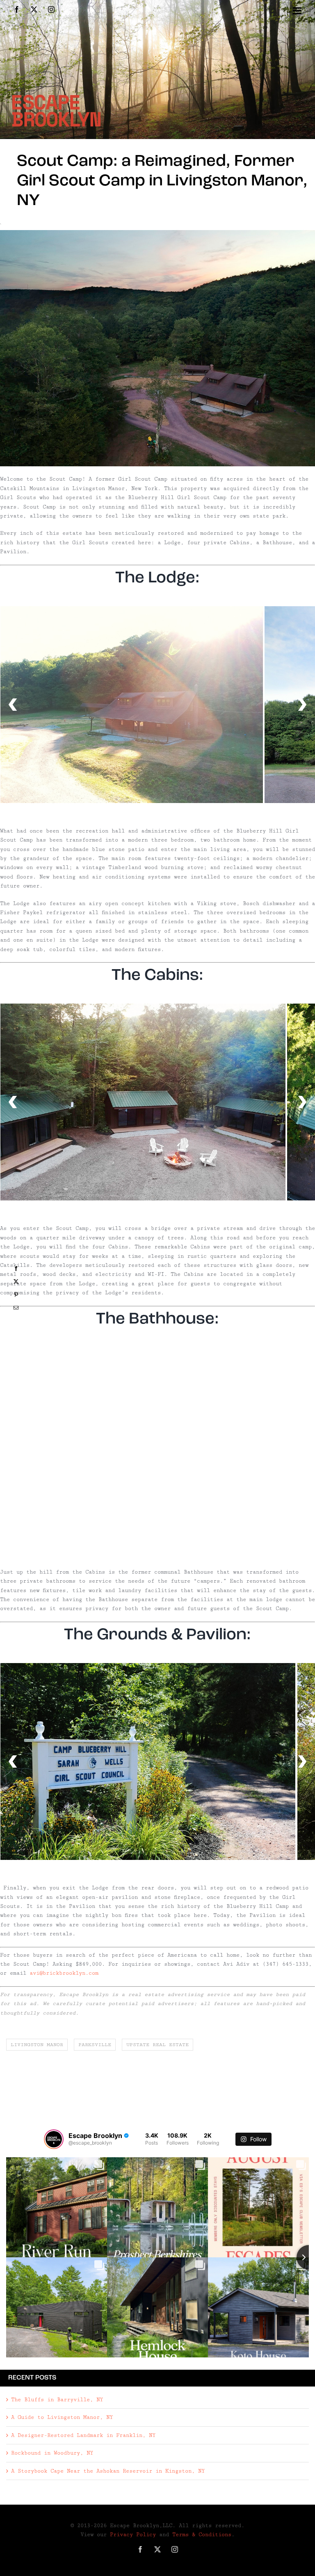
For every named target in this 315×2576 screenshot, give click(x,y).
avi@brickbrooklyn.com (64, 1973)
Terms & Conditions (202, 2535)
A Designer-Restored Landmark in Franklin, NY (83, 2435)
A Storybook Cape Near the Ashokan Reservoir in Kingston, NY (108, 2471)
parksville (95, 2045)
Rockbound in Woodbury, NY (52, 2453)
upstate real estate (157, 2045)
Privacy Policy (133, 2535)
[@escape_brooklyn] (54, 2139)
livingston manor (37, 2045)
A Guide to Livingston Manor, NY (62, 2417)
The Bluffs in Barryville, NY (57, 2400)
